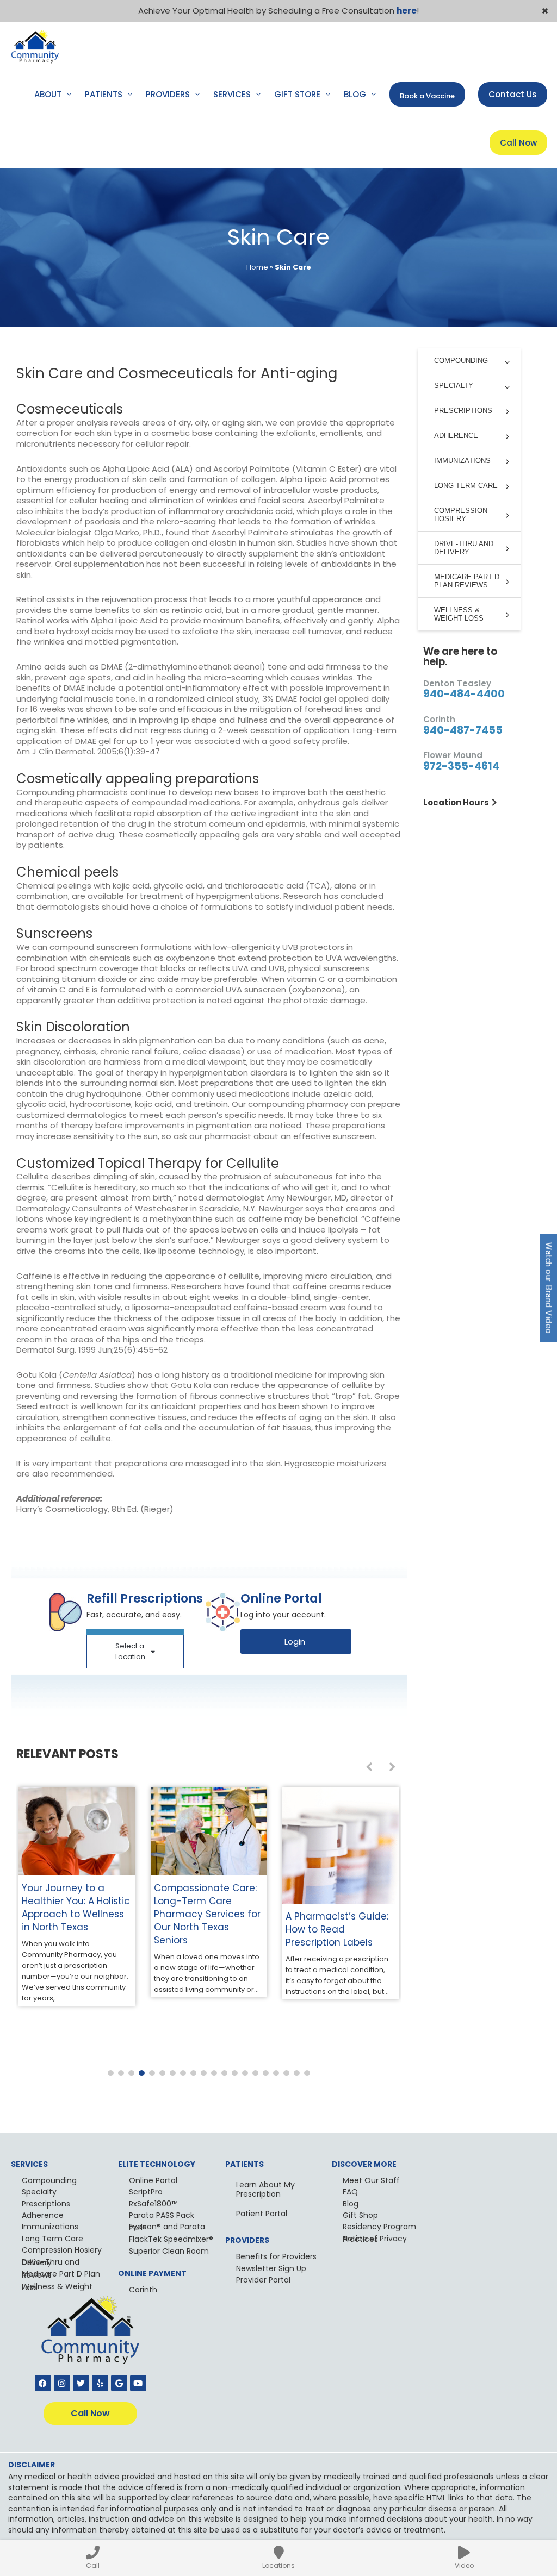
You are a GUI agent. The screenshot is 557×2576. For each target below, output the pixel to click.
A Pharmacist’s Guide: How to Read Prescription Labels (337, 1929)
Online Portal (153, 2180)
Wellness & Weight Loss (57, 2287)
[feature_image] (77, 1831)
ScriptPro (146, 2192)
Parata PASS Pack (162, 2215)
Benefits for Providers (276, 2256)
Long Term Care (52, 2239)
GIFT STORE (297, 94)
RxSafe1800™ (153, 2204)
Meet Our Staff (371, 2180)
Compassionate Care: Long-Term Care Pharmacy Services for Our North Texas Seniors (207, 1914)
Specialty (39, 2192)
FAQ (350, 2192)
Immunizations (50, 2227)
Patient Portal (262, 2214)
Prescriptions (46, 2204)
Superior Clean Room (169, 2251)
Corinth (143, 2290)
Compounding (49, 2180)
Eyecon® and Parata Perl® (167, 2227)
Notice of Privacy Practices (375, 2239)
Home (257, 267)
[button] (111, 2073)
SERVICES (232, 94)
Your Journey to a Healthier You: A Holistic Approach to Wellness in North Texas (76, 1908)
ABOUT (48, 94)
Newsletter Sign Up (271, 2268)
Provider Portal (263, 2280)
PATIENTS (104, 94)
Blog (351, 2204)
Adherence (43, 2215)
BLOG (355, 94)
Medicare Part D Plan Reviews (61, 2274)
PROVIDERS (168, 94)
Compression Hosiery (62, 2250)
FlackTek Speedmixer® (171, 2239)
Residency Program (379, 2227)
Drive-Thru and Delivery (51, 2262)
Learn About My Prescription (265, 2189)
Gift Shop (360, 2215)
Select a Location (130, 1651)
